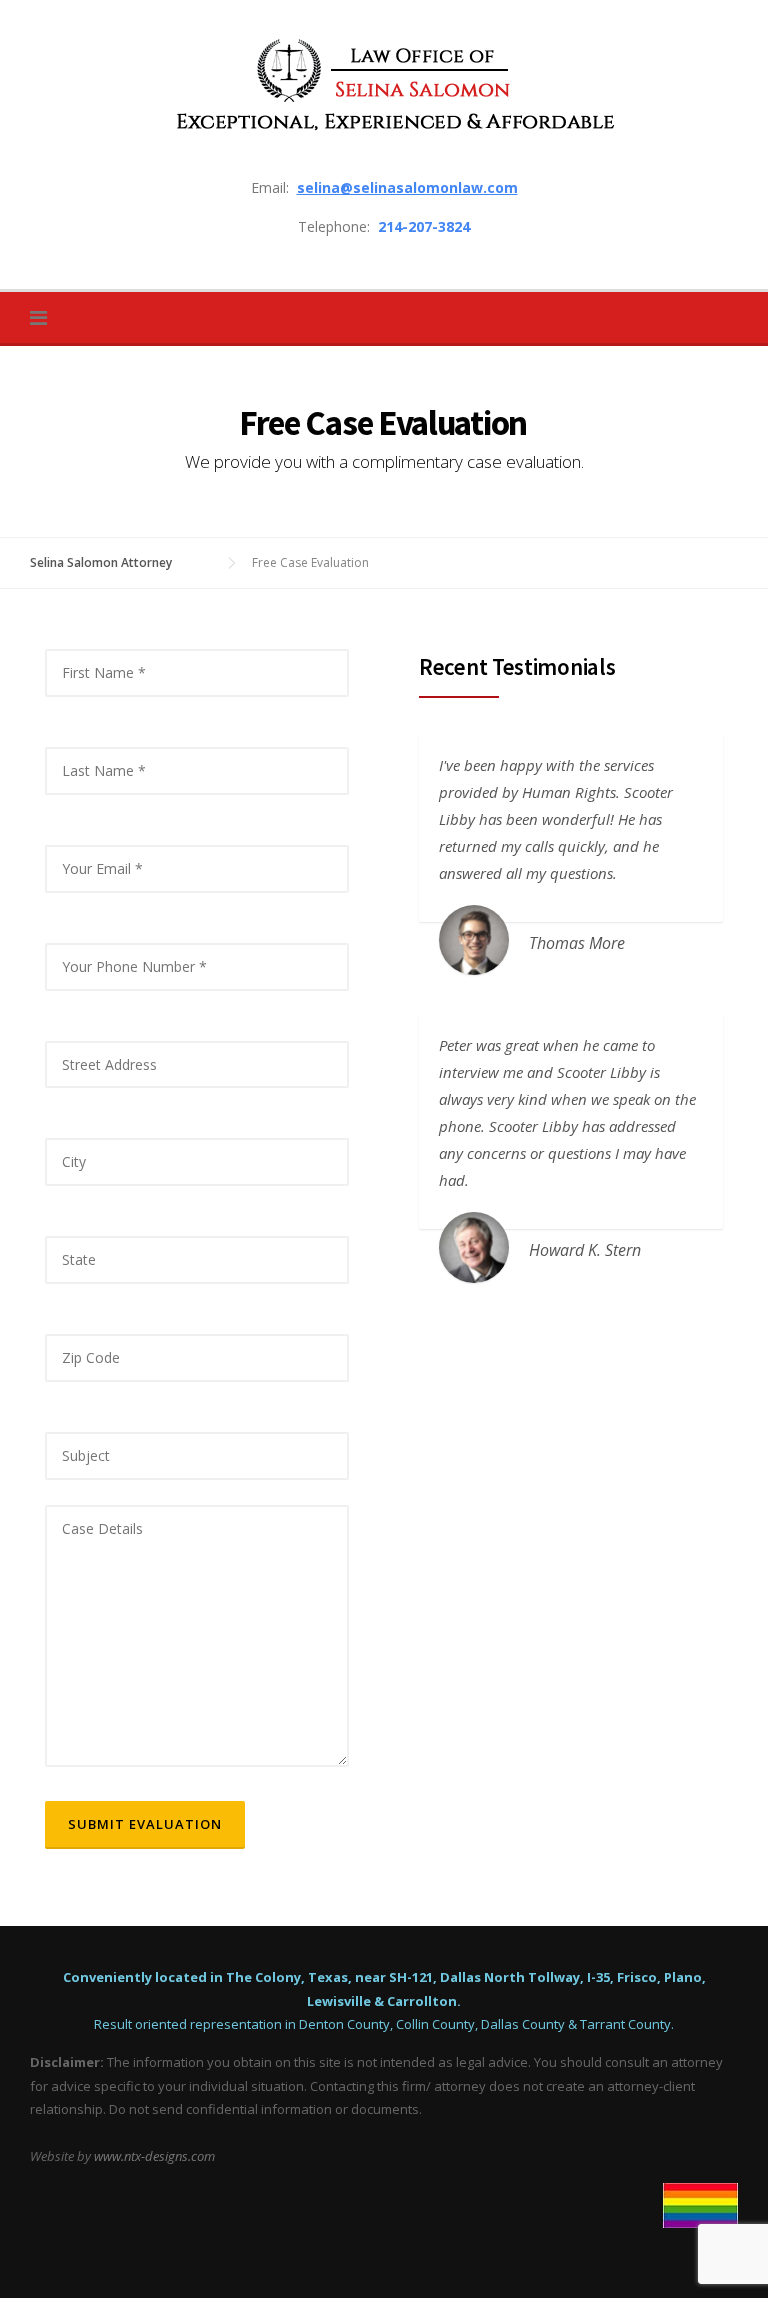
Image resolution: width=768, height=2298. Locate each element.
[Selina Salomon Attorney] (384, 83)
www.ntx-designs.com (154, 2156)
